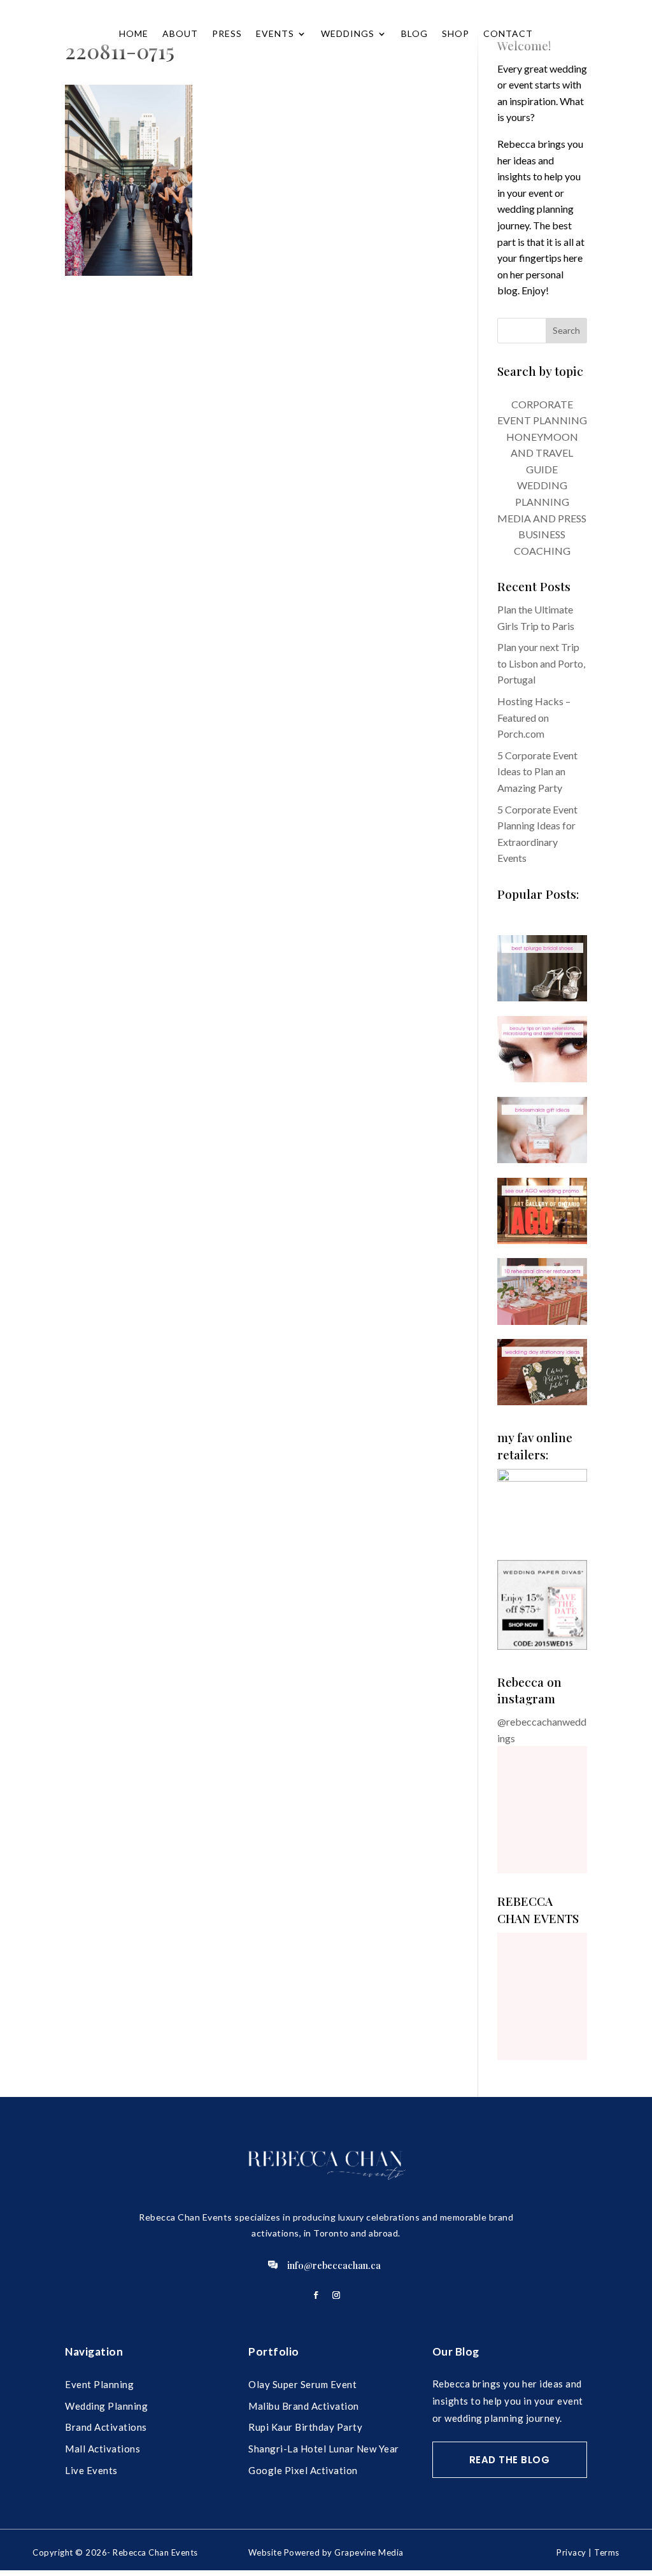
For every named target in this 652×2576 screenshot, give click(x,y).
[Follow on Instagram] (336, 2295)
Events (275, 33)
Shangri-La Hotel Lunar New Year (324, 2449)
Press (227, 33)
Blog (415, 33)
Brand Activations (106, 2427)
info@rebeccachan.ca (334, 2265)
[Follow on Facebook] (316, 2295)
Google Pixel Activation (303, 2470)
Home (134, 33)
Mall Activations (103, 2449)
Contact (508, 33)
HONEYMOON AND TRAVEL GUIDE (542, 453)
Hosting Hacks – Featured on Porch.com (534, 717)
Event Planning (99, 2384)
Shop (456, 33)
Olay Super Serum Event (302, 2384)
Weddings (348, 33)
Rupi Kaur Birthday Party (305, 2427)
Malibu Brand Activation (304, 2406)
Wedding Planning (106, 2406)
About (180, 33)
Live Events (91, 2470)
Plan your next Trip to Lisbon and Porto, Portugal (541, 663)
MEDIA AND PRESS (542, 518)
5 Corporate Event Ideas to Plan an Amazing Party (537, 771)
